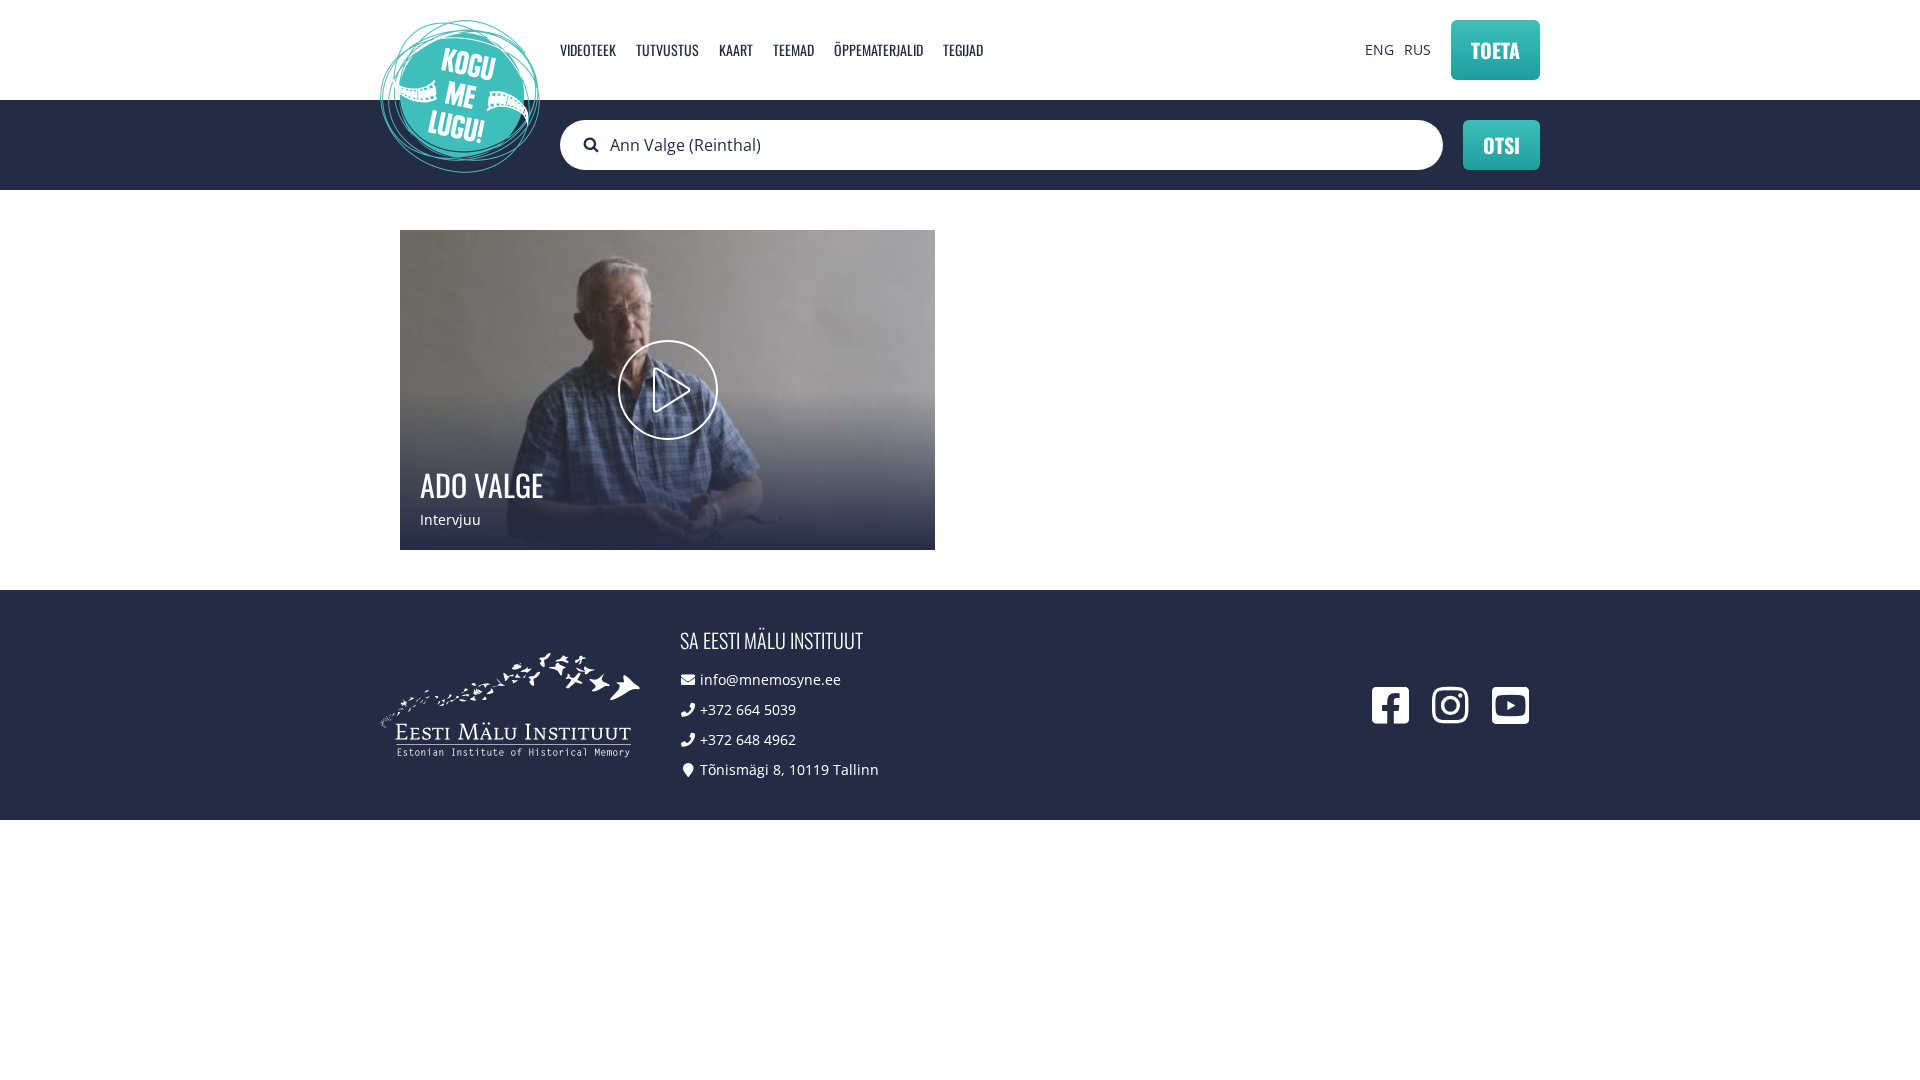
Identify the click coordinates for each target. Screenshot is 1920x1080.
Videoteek (588, 49)
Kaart (736, 49)
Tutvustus (667, 49)
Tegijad (963, 49)
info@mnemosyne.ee (770, 679)
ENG (1379, 49)
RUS (1417, 49)
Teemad (793, 49)
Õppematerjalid (878, 49)
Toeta (1495, 50)
